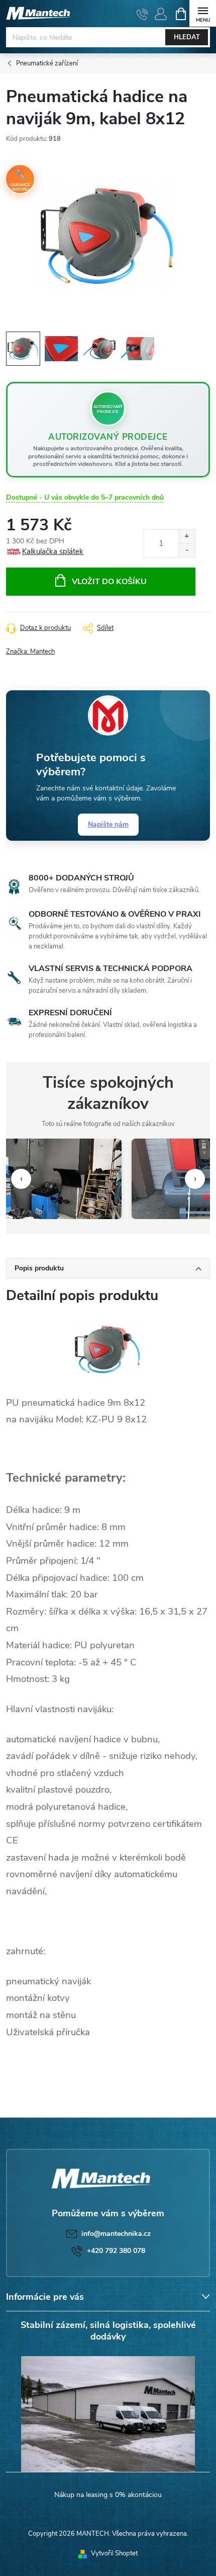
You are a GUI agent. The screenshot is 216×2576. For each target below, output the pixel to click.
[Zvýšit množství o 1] (187, 537)
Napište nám (108, 824)
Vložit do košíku (109, 582)
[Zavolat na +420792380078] (142, 14)
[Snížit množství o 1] (187, 550)
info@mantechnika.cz (116, 2234)
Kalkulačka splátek (53, 551)
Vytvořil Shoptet (114, 2553)
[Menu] (203, 13)
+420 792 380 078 (116, 2251)
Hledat (187, 37)
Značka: (30, 652)
